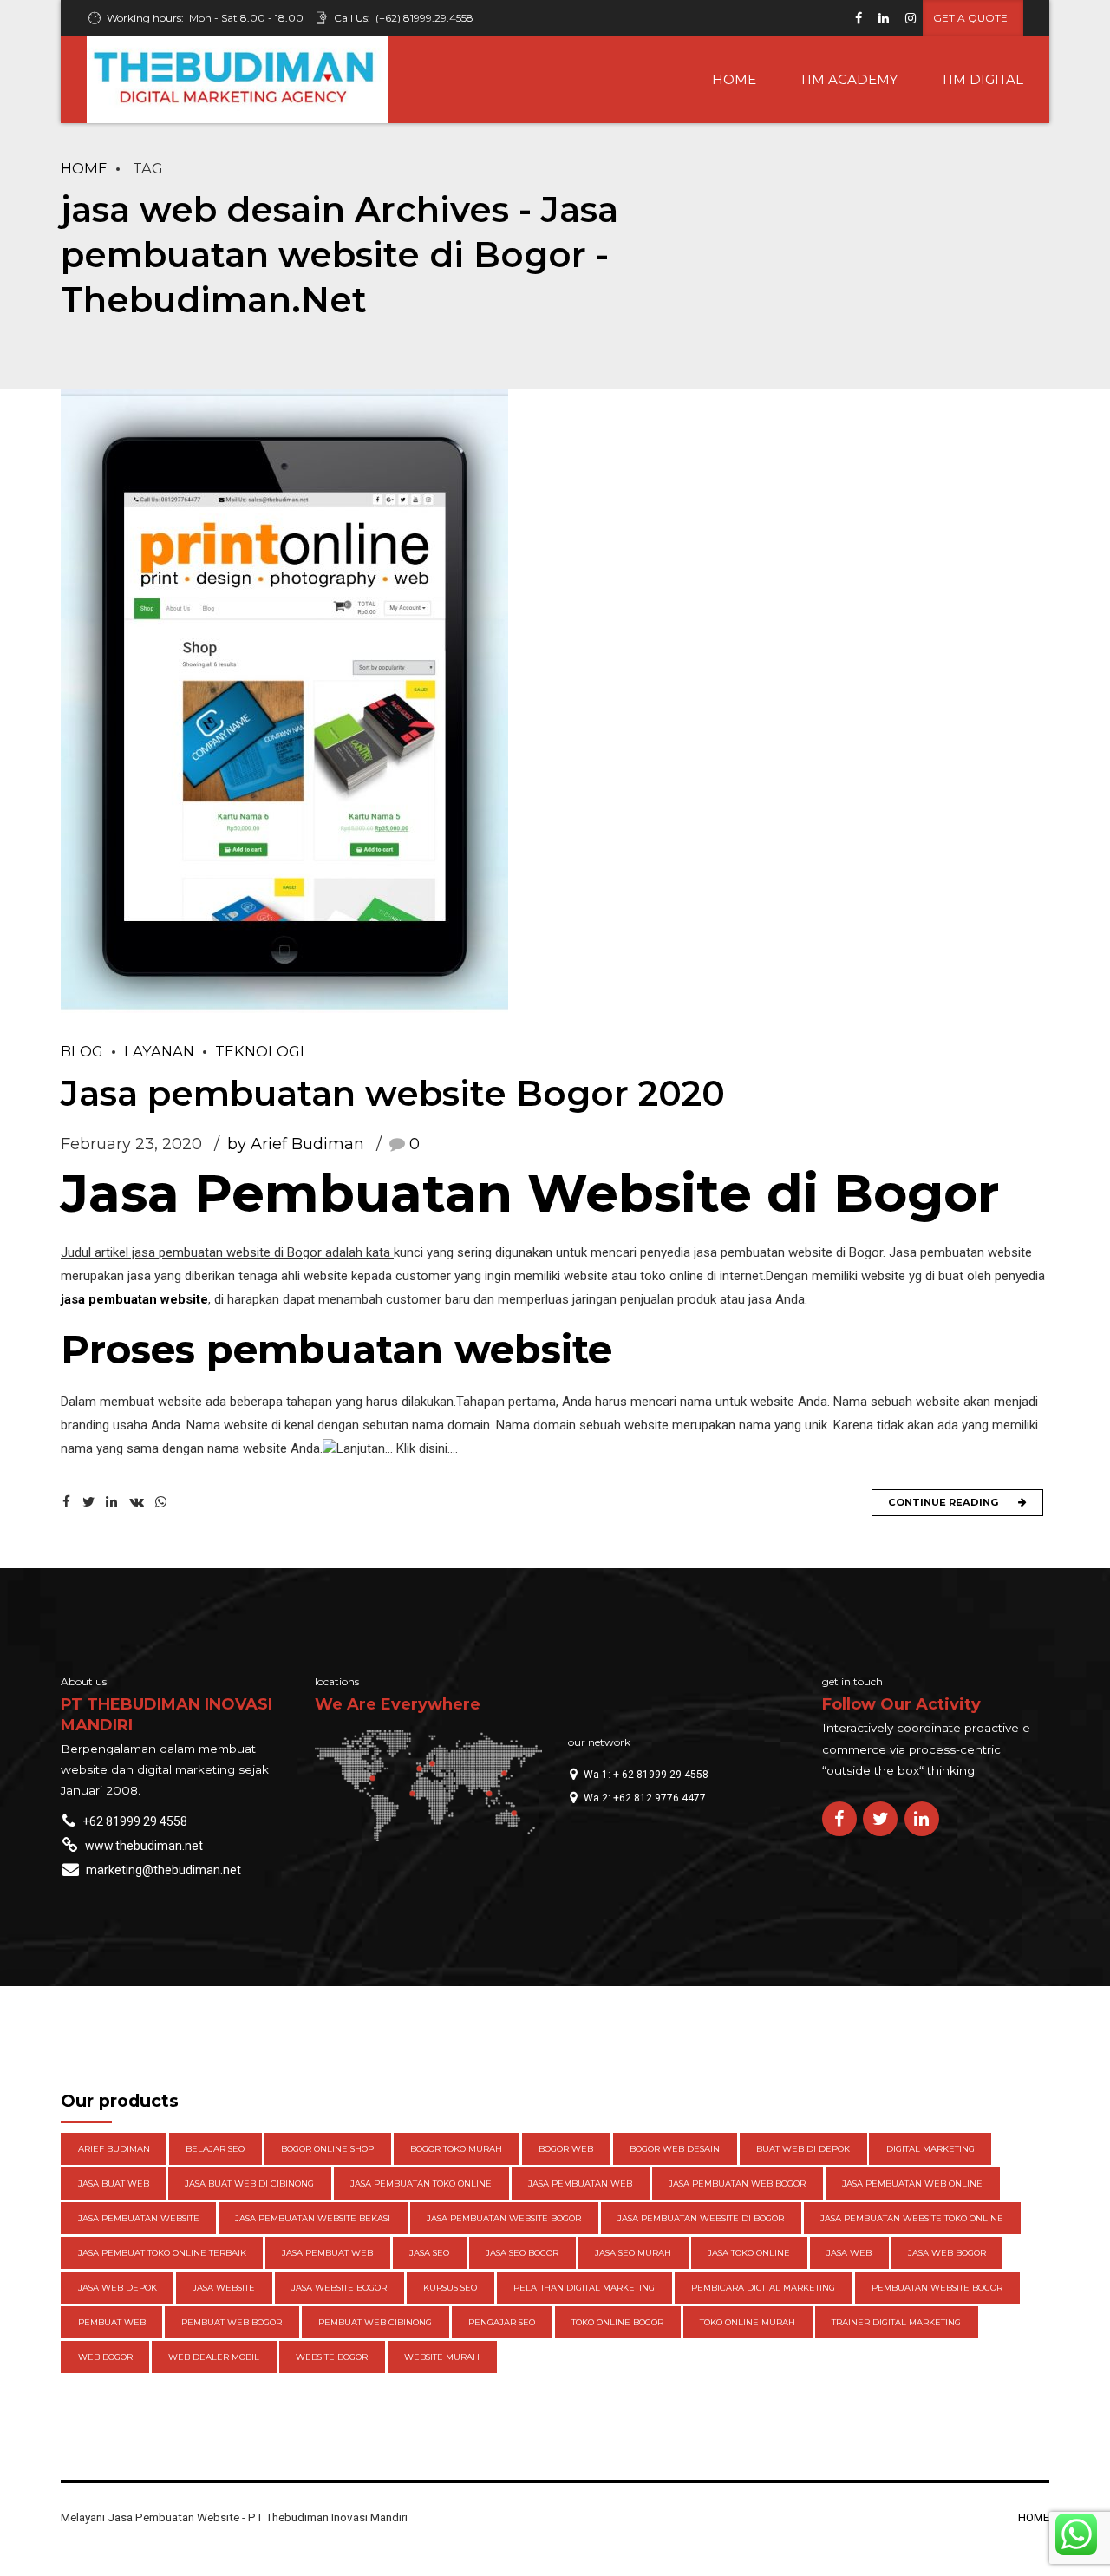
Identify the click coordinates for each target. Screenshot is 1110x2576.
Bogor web (566, 2149)
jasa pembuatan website (134, 1299)
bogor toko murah (456, 2149)
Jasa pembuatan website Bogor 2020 (393, 1093)
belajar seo (215, 2149)
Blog (82, 1051)
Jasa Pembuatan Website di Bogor (530, 1193)
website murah (442, 2357)
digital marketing (930, 2149)
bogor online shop (327, 2149)
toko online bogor (617, 2322)
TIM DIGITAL (982, 79)
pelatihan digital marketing (584, 2288)
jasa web (849, 2253)
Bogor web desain (675, 2149)
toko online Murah (748, 2322)
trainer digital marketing (896, 2322)
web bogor (105, 2357)
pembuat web (112, 2322)
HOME (734, 79)
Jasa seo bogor (522, 2253)
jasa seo (429, 2253)
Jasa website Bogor (339, 2288)
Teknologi (260, 1051)
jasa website (224, 2288)
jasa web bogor (947, 2253)
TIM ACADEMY (849, 79)
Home (84, 168)
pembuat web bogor (232, 2322)
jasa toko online (749, 2253)
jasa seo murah (633, 2253)
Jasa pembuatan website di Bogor (701, 2218)
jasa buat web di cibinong (249, 2184)
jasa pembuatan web (580, 2184)
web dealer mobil (214, 2357)
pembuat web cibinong (375, 2322)
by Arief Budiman (296, 1144)
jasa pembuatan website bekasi (313, 2218)
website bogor (332, 2357)
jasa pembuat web (327, 2253)
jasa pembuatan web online (912, 2184)
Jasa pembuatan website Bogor (504, 2218)
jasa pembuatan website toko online (912, 2218)
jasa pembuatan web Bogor (737, 2184)
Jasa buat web (114, 2184)
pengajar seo (502, 2322)
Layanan (159, 1051)
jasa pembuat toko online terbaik (162, 2253)
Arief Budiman (114, 2149)
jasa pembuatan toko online (421, 2184)
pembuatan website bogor (937, 2288)
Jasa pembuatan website (139, 2218)
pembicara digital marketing (763, 2288)
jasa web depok (118, 2288)
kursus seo (450, 2288)
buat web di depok (803, 2149)
